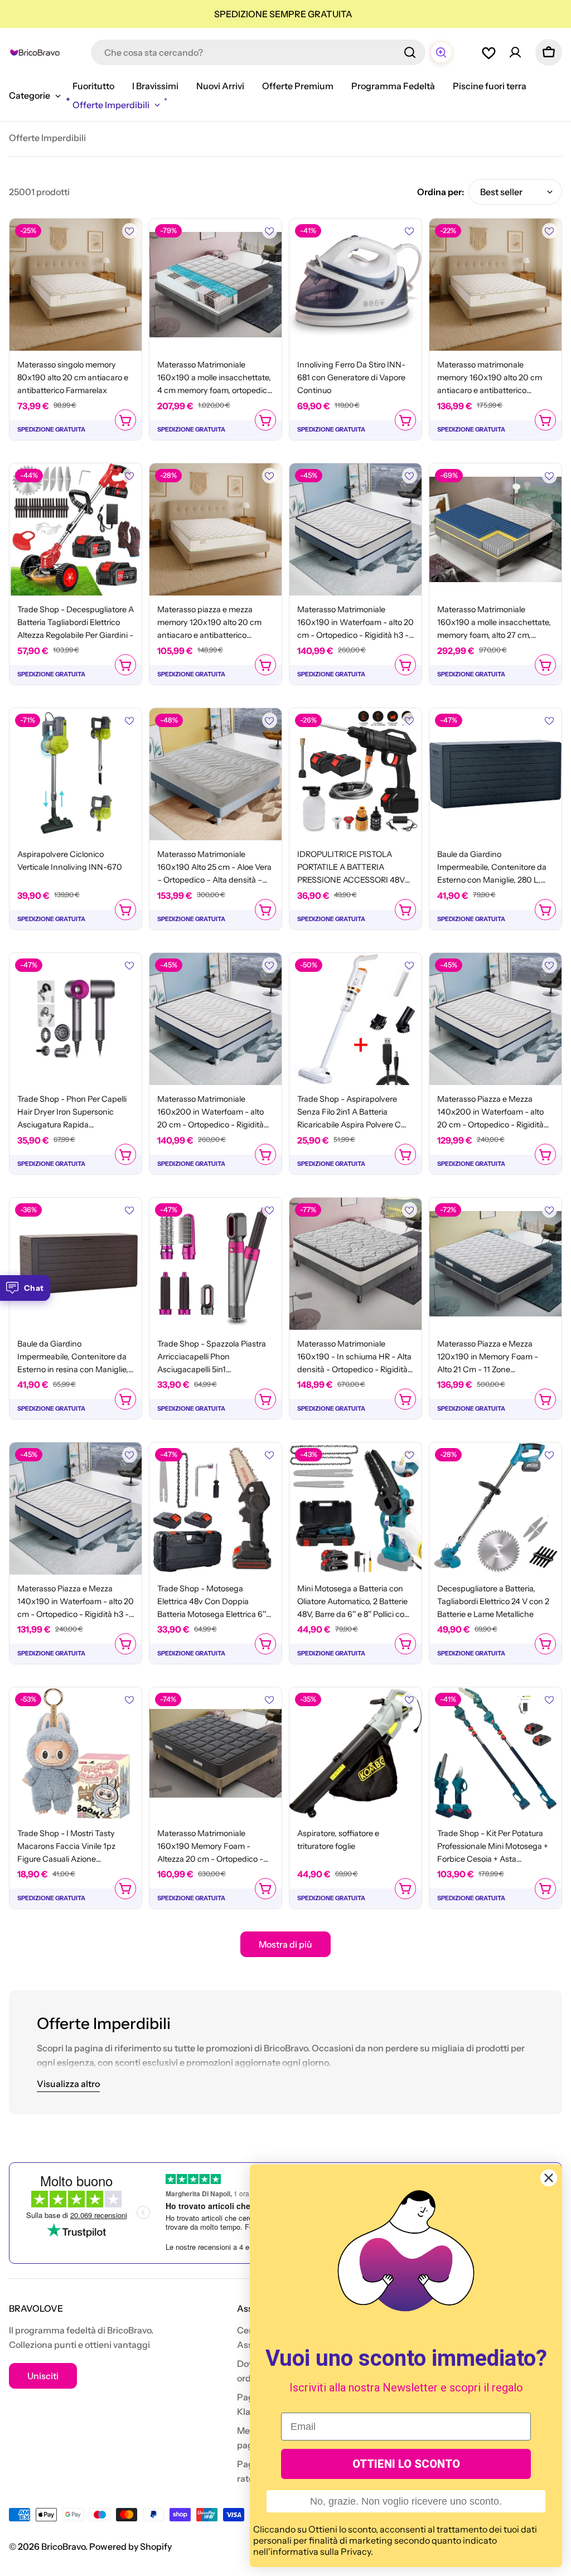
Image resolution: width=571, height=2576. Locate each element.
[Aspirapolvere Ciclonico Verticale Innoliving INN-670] (76, 774)
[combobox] (258, 52)
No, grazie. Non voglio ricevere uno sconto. (406, 2501)
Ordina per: (441, 192)
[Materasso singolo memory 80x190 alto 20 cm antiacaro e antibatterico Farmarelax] (76, 285)
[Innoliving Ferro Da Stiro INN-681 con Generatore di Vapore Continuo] (355, 285)
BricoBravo (63, 2546)
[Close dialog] (549, 2178)
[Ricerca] (410, 52)
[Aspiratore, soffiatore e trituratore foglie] (355, 1753)
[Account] (515, 52)
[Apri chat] (441, 52)
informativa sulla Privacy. (322, 2551)
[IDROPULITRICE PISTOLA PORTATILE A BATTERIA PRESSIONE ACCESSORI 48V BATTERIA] (355, 774)
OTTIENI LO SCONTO (406, 2464)
